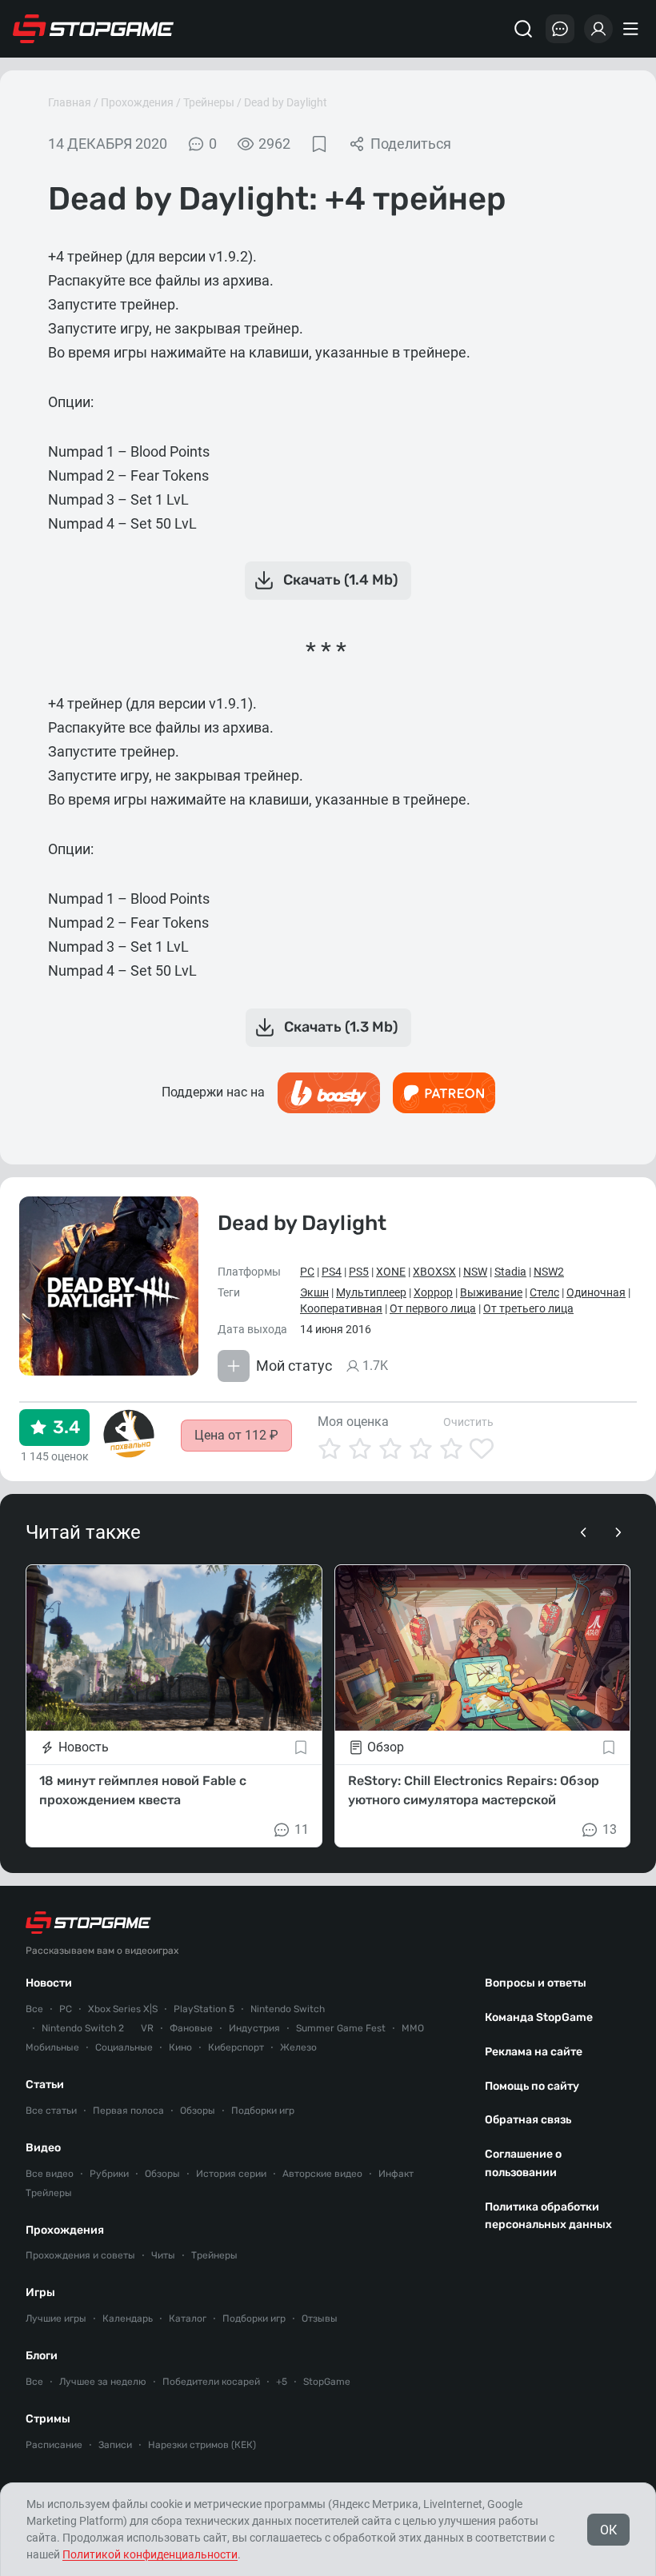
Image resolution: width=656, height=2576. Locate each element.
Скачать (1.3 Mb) (341, 1027)
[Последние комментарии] (560, 29)
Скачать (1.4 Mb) (341, 580)
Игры (40, 2292)
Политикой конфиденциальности (150, 2554)
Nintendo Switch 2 (83, 2028)
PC (307, 1272)
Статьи (45, 2085)
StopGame (327, 2382)
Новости (49, 1983)
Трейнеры (209, 102)
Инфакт (396, 2174)
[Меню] (633, 29)
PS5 (359, 1272)
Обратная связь (528, 2120)
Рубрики (109, 2174)
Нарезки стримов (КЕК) (202, 2445)
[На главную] (94, 29)
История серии (231, 2174)
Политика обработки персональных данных (548, 2216)
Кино (180, 2047)
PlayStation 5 (204, 2009)
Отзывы (320, 2318)
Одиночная (596, 1292)
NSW (475, 1272)
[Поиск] (523, 29)
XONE (391, 1272)
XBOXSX (434, 1272)
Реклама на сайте (534, 2052)
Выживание (491, 1292)
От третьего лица (528, 1308)
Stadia (510, 1272)
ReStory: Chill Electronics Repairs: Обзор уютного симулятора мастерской (474, 1790)
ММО (413, 2028)
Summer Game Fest (341, 2028)
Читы (163, 2255)
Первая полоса (128, 2111)
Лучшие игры (56, 2318)
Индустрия (254, 2028)
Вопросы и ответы (536, 1983)
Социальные (124, 2047)
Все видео (50, 2174)
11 (302, 1829)
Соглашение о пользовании (523, 2163)
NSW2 (549, 1272)
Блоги (42, 2356)
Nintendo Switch (288, 2009)
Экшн (314, 1292)
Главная (70, 102)
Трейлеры (49, 2193)
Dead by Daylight (286, 102)
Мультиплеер (371, 1292)
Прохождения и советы (80, 2255)
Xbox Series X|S (123, 2009)
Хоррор (433, 1292)
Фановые (191, 2028)
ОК (608, 2530)
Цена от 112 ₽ (236, 1435)
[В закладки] (319, 144)
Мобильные (52, 2047)
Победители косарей (211, 2382)
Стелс (544, 1292)
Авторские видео (322, 2174)
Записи (115, 2445)
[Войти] (598, 29)
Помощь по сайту (532, 2086)
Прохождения (137, 102)
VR (147, 2028)
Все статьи (51, 2111)
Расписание (54, 2445)
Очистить (468, 1422)
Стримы (48, 2419)
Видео (43, 2148)
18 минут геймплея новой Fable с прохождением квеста (143, 1790)
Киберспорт (236, 2047)
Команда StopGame (539, 2017)
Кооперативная (341, 1308)
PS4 (332, 1272)
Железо (298, 2047)
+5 (282, 2382)
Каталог (188, 2318)
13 (610, 1829)
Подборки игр (263, 2111)
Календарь (128, 2318)
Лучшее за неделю (103, 2382)
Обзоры (198, 2111)
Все (34, 2009)
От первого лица (433, 1308)
